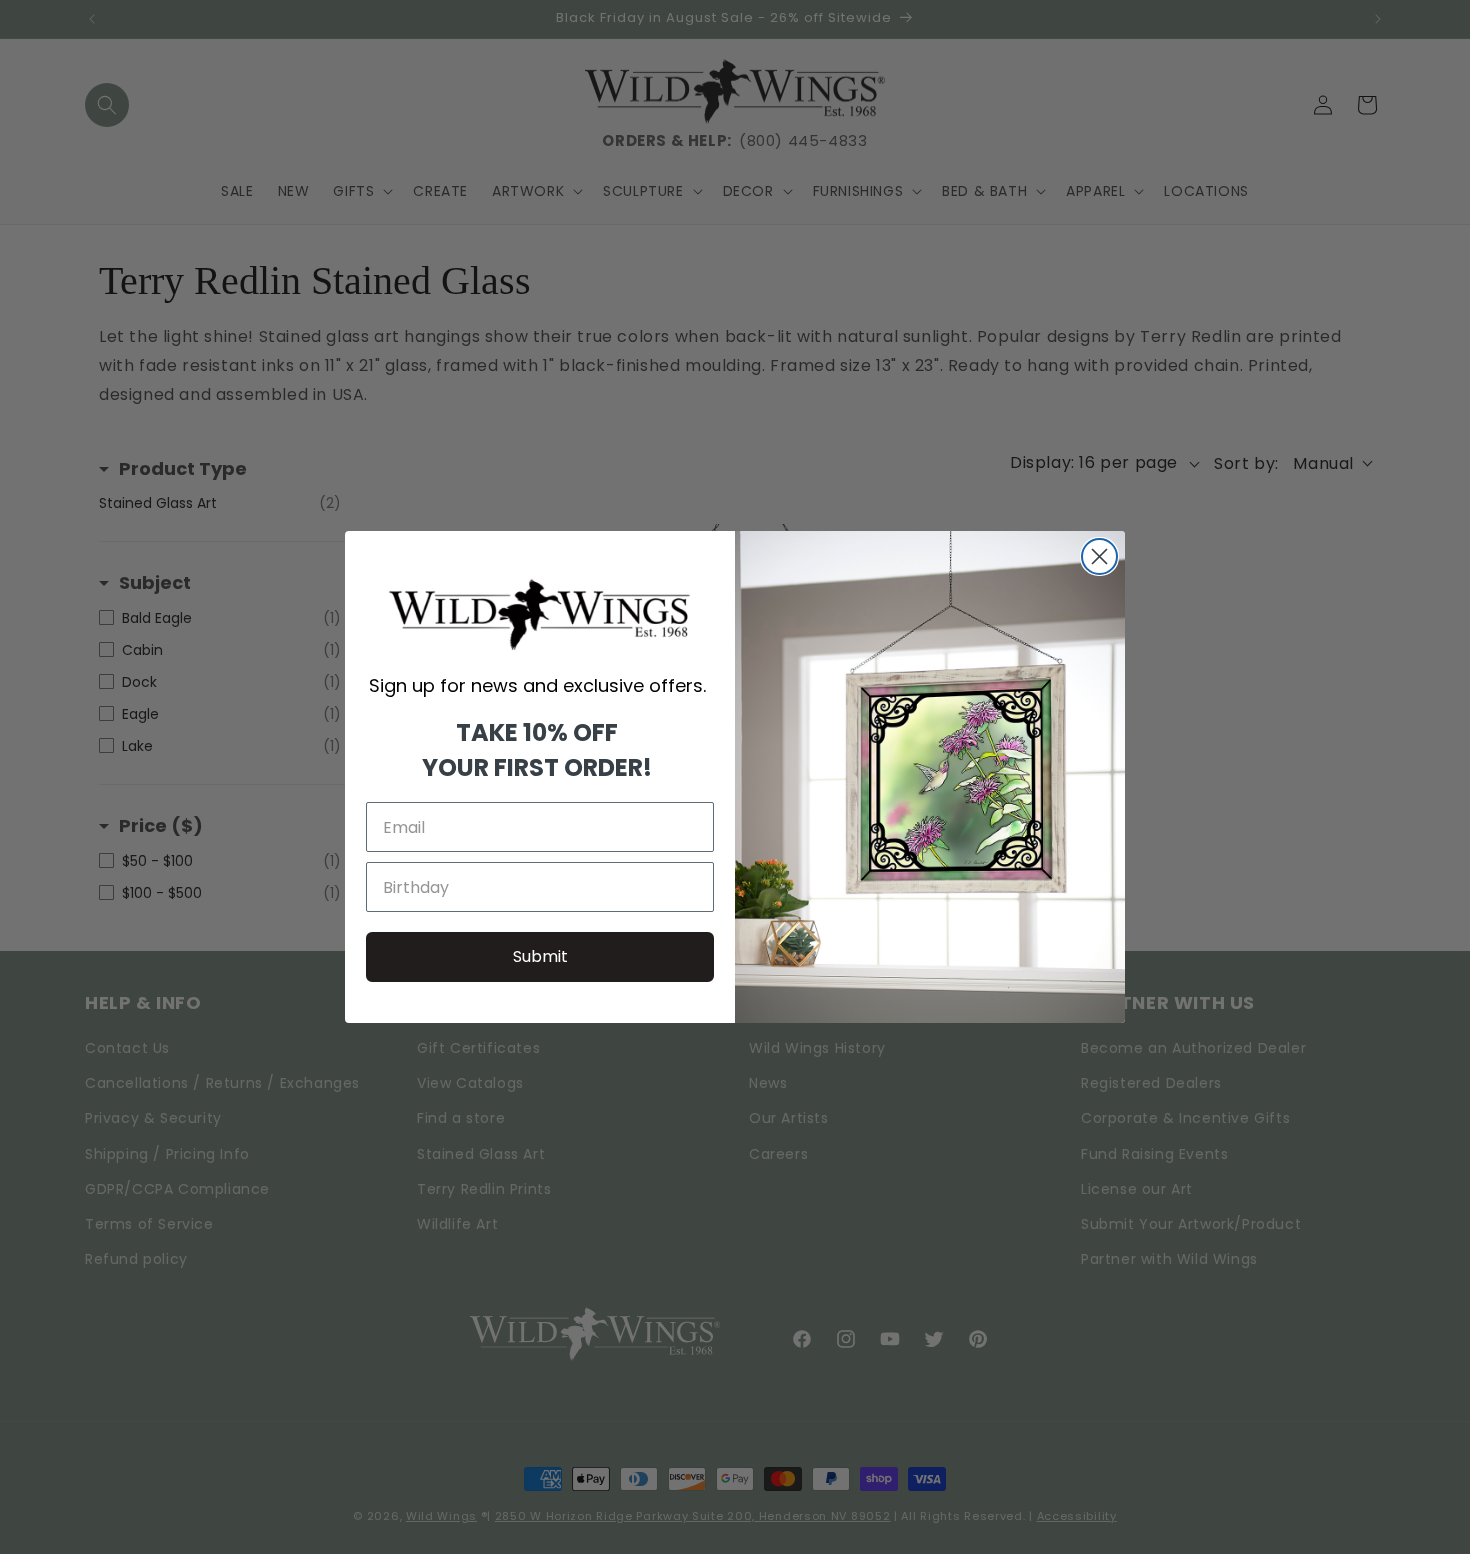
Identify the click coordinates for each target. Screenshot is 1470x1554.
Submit (540, 956)
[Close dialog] (1099, 556)
